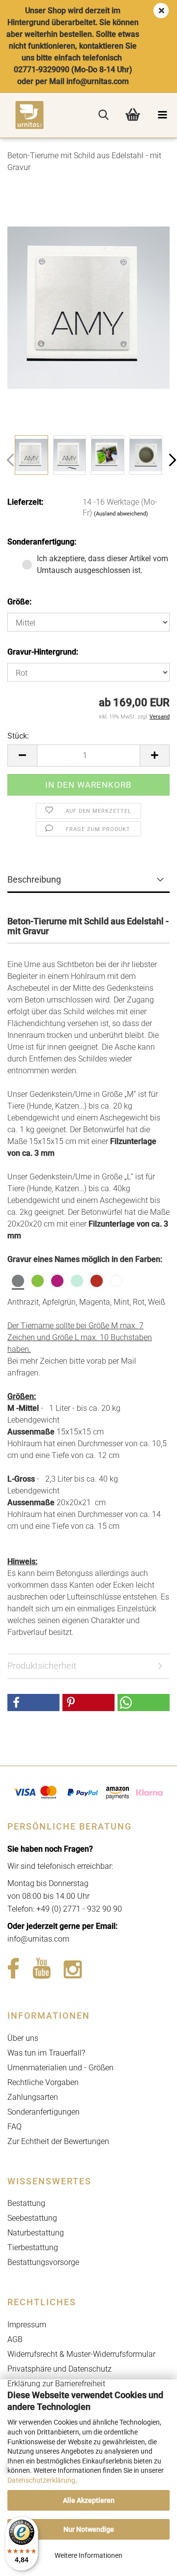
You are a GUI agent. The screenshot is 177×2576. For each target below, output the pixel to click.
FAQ (15, 2127)
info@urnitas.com (38, 1939)
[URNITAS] (22, 115)
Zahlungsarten (33, 2097)
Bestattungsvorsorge (43, 2262)
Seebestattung (32, 2218)
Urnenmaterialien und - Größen (60, 2068)
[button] (22, 756)
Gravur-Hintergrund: (43, 652)
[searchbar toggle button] (103, 115)
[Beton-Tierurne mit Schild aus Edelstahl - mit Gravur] (88, 307)
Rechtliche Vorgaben (43, 2082)
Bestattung (26, 2203)
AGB (15, 2339)
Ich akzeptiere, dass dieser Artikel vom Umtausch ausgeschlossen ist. (103, 564)
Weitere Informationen (88, 2555)
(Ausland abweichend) (121, 514)
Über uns (23, 2038)
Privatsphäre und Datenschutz (59, 2369)
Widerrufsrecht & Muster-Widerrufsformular (81, 2354)
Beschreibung (34, 879)
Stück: (18, 736)
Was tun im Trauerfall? (46, 2053)
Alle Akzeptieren (89, 2500)
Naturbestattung (36, 2233)
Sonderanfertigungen (44, 2112)
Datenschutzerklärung (41, 2480)
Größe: (19, 602)
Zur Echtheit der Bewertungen (58, 2141)
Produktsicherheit (42, 1666)
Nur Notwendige (89, 2529)
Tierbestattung (33, 2247)
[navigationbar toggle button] (162, 115)
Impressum (27, 2325)
